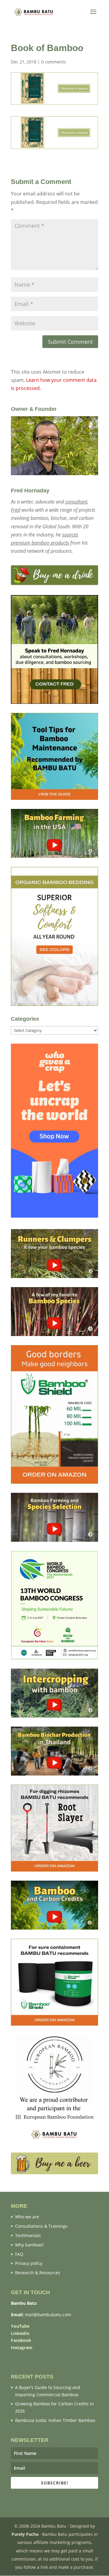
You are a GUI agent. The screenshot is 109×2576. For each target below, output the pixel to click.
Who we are (27, 2217)
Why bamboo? (29, 2245)
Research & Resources (38, 2273)
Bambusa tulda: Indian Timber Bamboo (55, 2420)
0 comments (54, 62)
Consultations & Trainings (41, 2226)
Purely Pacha (25, 2534)
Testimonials (28, 2235)
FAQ (19, 2254)
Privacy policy (29, 2263)
